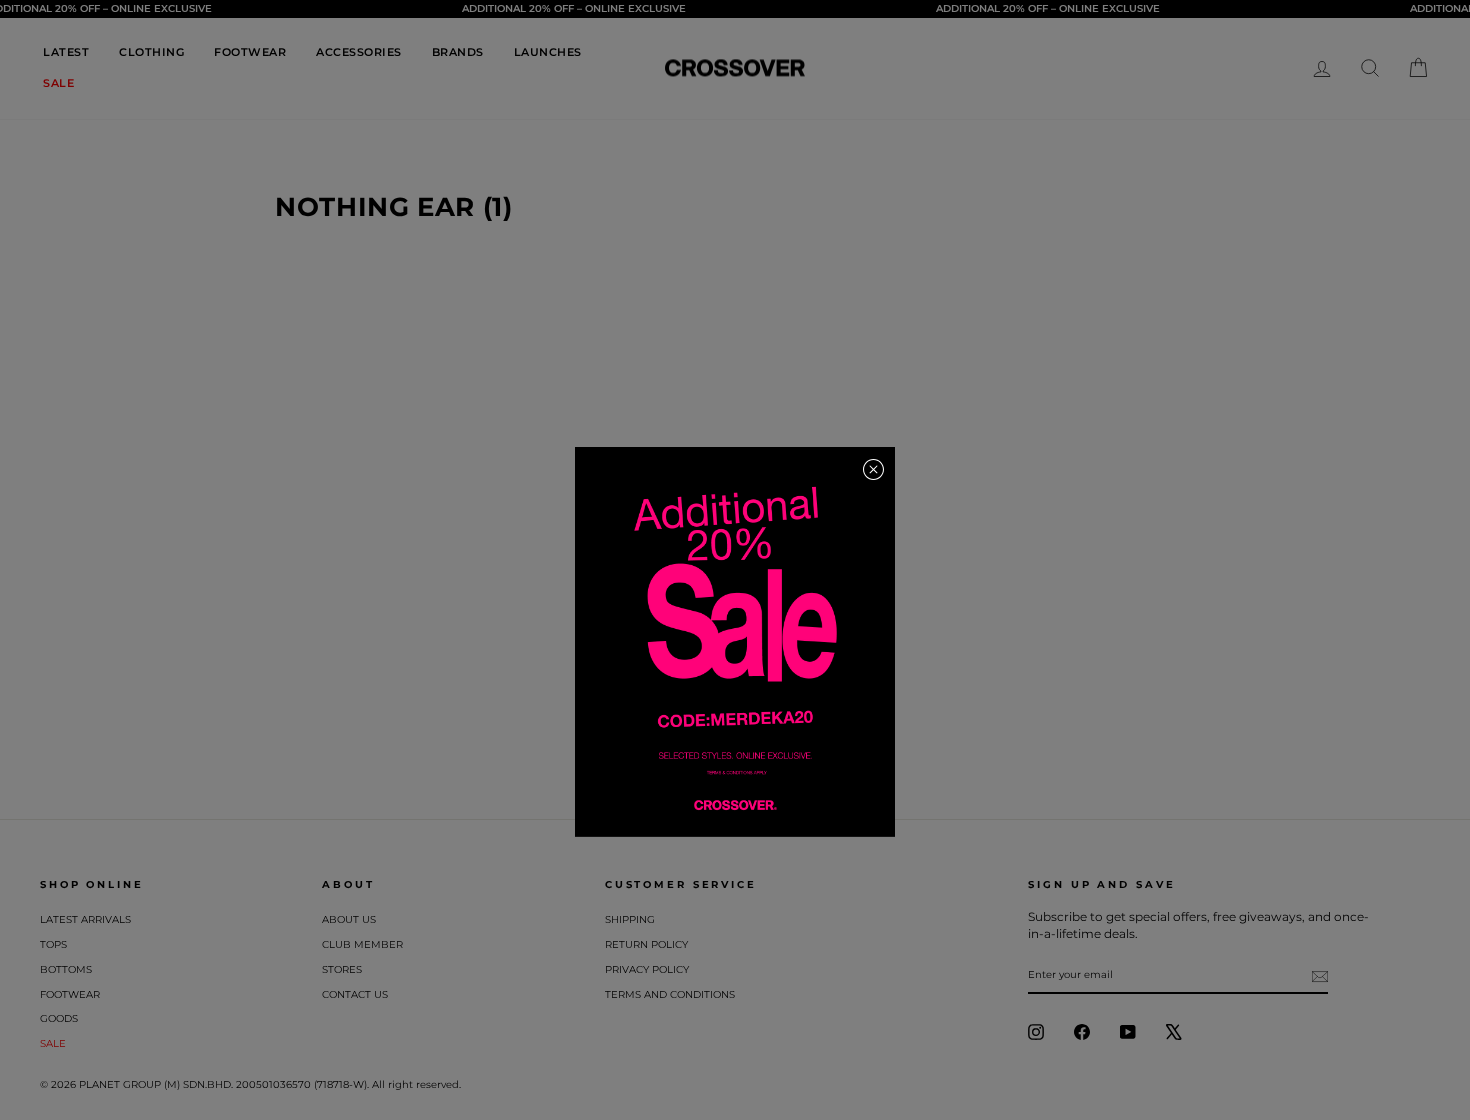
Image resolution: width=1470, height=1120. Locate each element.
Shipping (630, 919)
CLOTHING (151, 52)
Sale (53, 1043)
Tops (53, 944)
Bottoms (66, 969)
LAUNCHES (548, 52)
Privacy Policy (647, 969)
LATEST (66, 52)
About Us (349, 919)
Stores (342, 969)
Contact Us (355, 994)
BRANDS (458, 52)
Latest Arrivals (85, 919)
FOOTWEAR (250, 52)
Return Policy (646, 944)
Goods (59, 1018)
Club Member (362, 944)
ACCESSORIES (359, 52)
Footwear (70, 994)
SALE (58, 83)
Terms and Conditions (670, 994)
